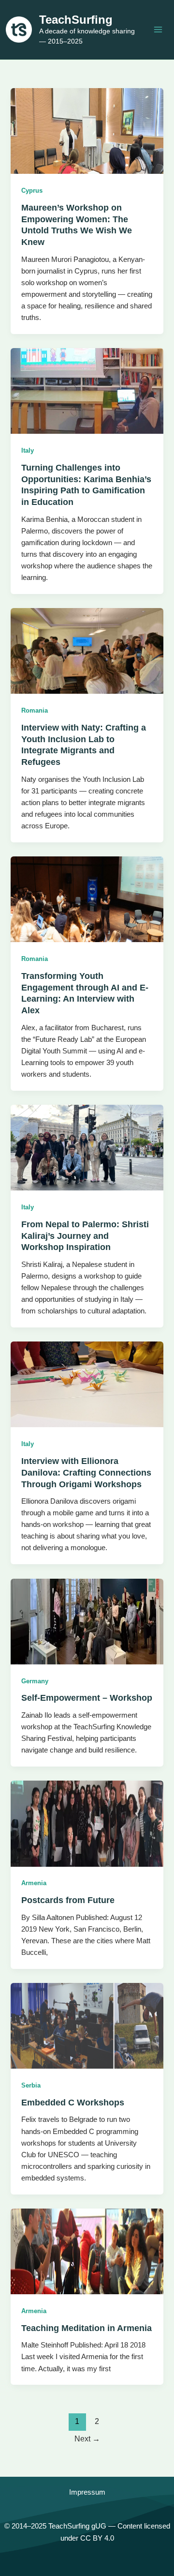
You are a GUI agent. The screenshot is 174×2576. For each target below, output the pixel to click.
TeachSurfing (76, 20)
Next (87, 2439)
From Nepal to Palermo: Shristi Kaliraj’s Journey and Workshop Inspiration (85, 1235)
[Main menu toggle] (158, 30)
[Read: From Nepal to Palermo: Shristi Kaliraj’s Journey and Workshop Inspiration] (87, 1147)
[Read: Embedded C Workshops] (87, 2026)
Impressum (87, 2492)
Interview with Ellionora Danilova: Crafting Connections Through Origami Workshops (86, 1472)
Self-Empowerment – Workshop (87, 1698)
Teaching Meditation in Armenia (87, 2328)
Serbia (31, 2085)
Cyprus (32, 191)
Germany (35, 1681)
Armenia (34, 1883)
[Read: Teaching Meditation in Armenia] (87, 2251)
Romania (35, 710)
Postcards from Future (68, 1900)
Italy (28, 450)
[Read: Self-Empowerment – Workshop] (87, 1621)
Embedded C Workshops (73, 2102)
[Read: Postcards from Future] (87, 1823)
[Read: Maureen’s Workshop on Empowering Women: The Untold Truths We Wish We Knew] (87, 131)
